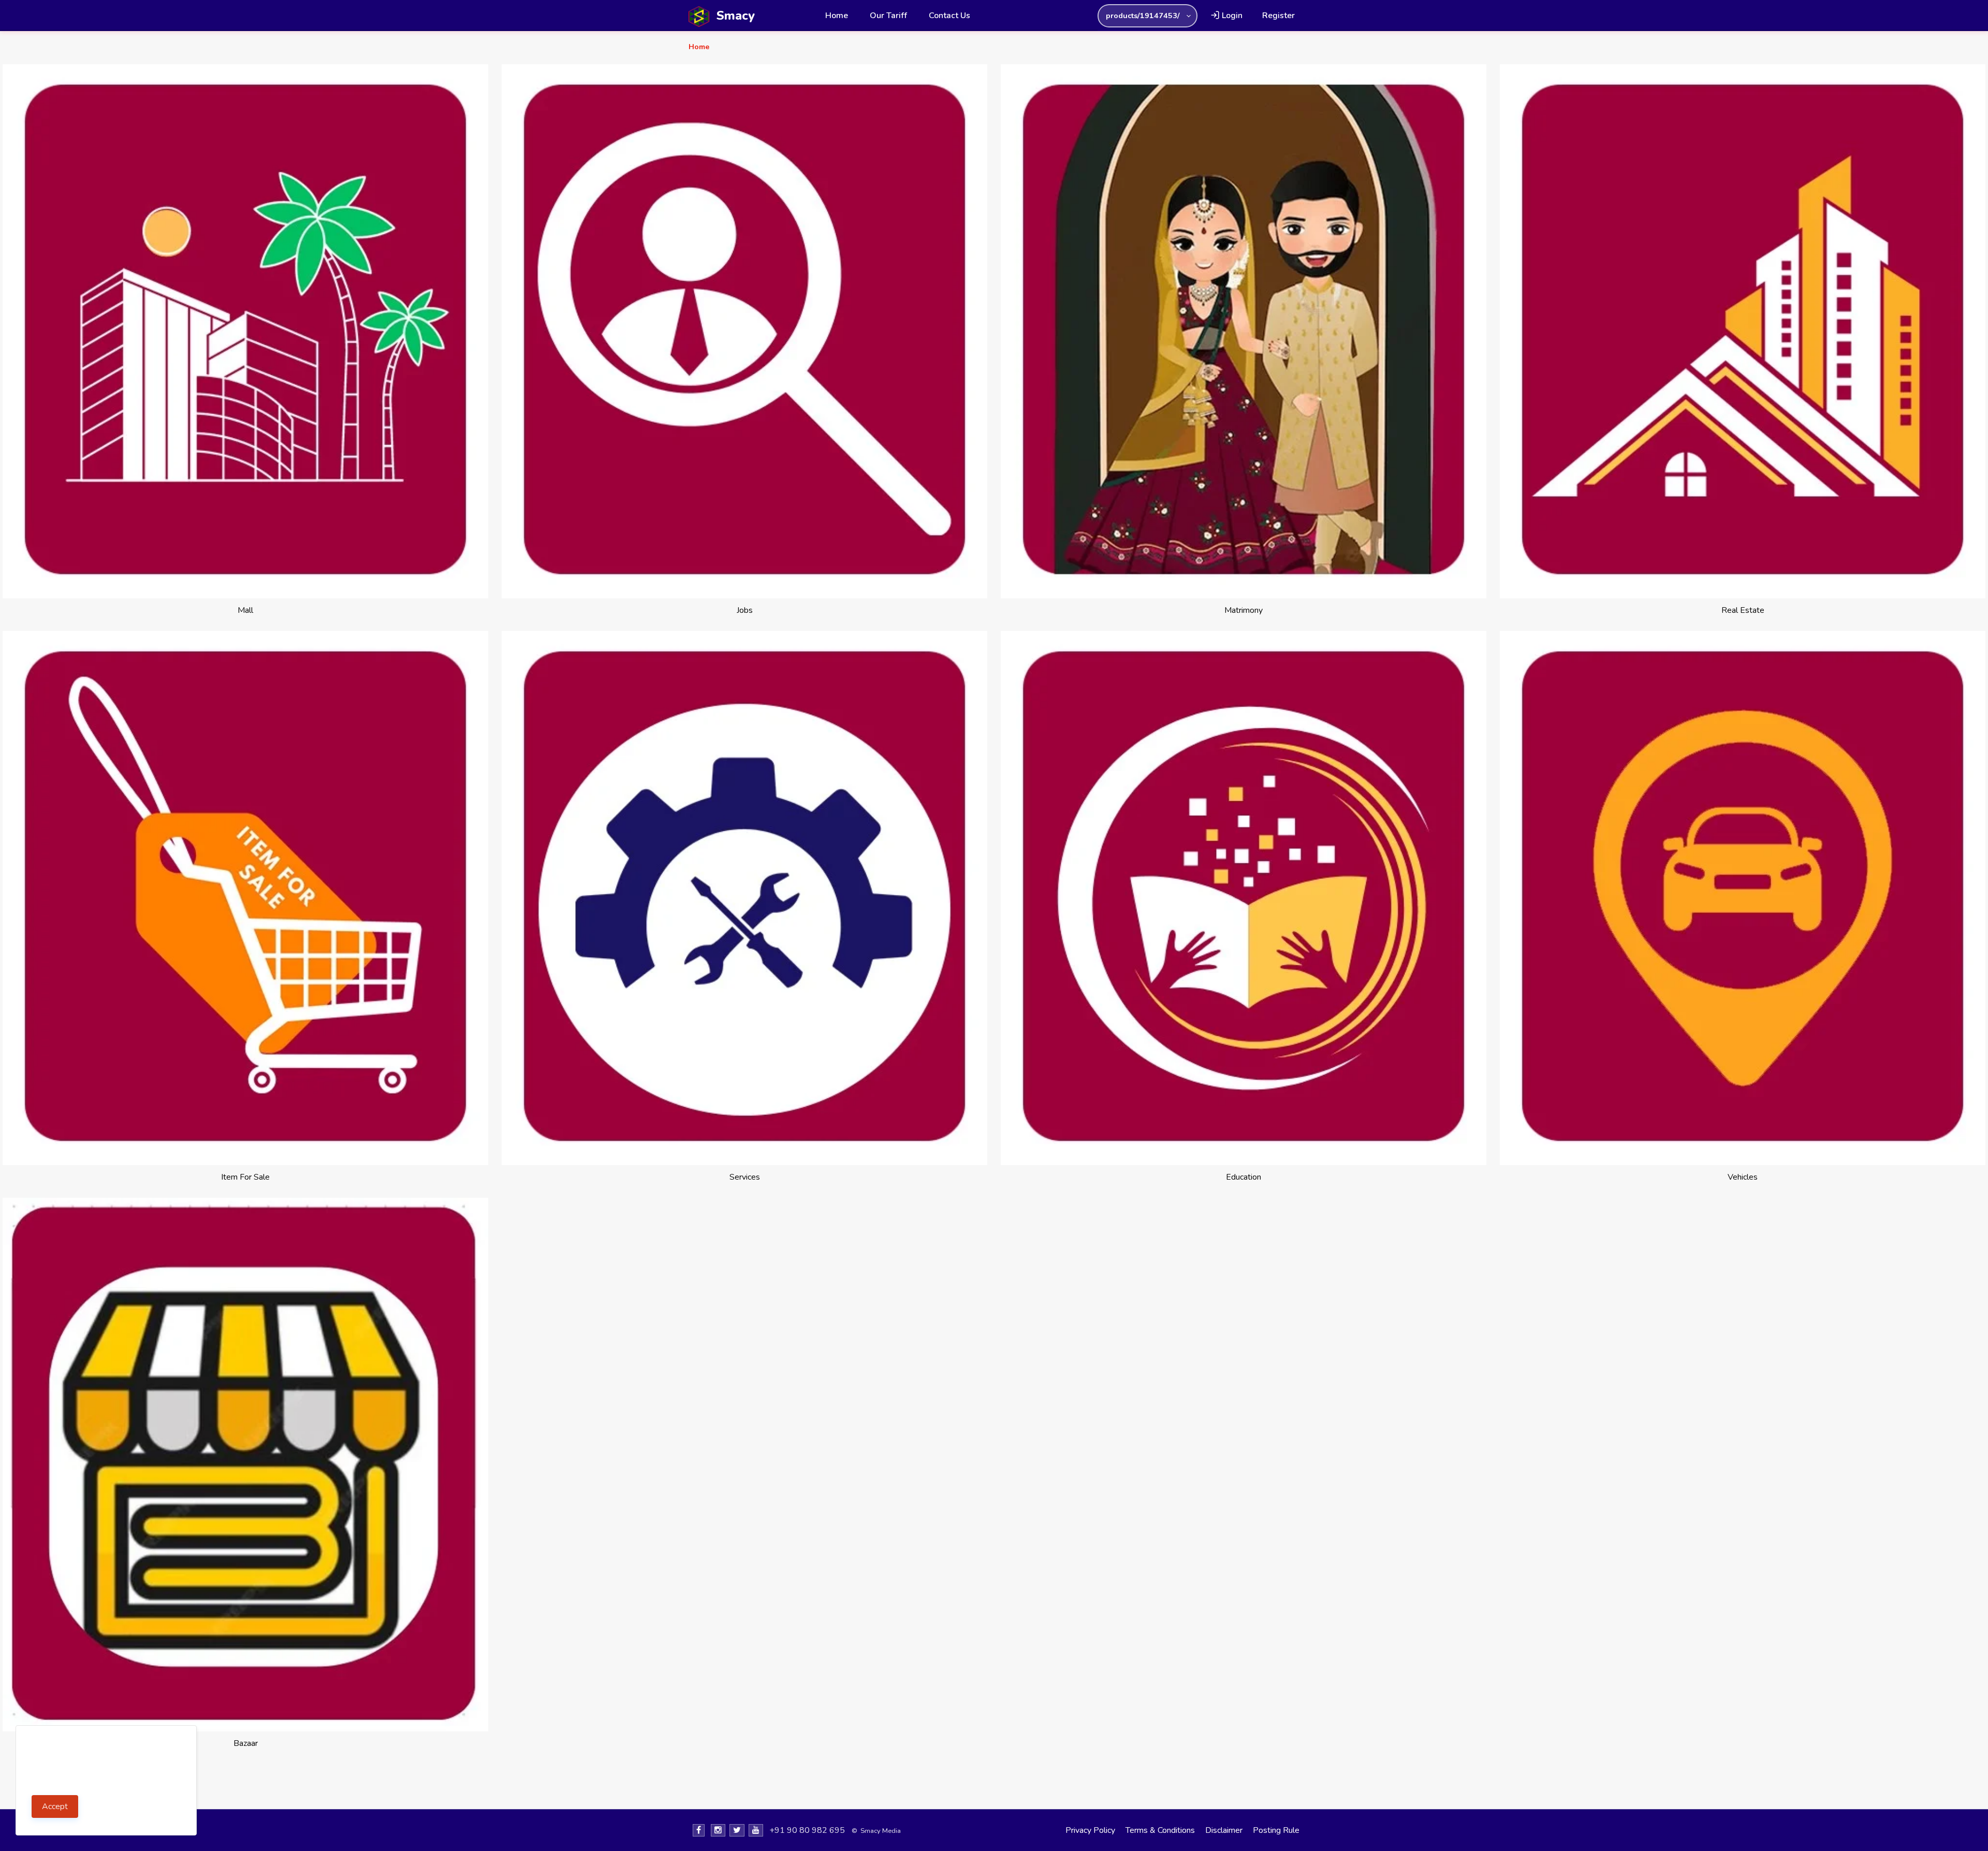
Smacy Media (881, 1831)
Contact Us (949, 16)
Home (837, 16)
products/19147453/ (1143, 16)
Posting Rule (1276, 1830)
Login (1231, 16)
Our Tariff (888, 16)
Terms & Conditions (1160, 1830)
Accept (55, 1806)
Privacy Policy (1090, 1830)
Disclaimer (1224, 1830)
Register (1278, 16)
